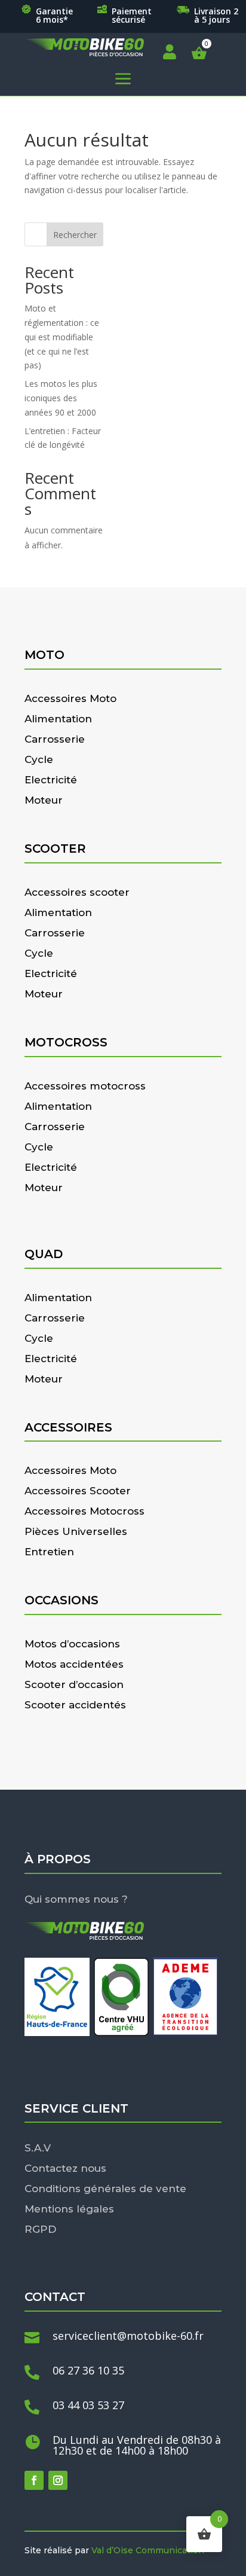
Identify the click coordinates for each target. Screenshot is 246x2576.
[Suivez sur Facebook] (34, 2480)
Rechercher (75, 235)
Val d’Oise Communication (148, 2550)
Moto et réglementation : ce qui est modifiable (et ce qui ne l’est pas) (62, 337)
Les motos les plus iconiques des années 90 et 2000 (61, 398)
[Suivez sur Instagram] (58, 2480)
